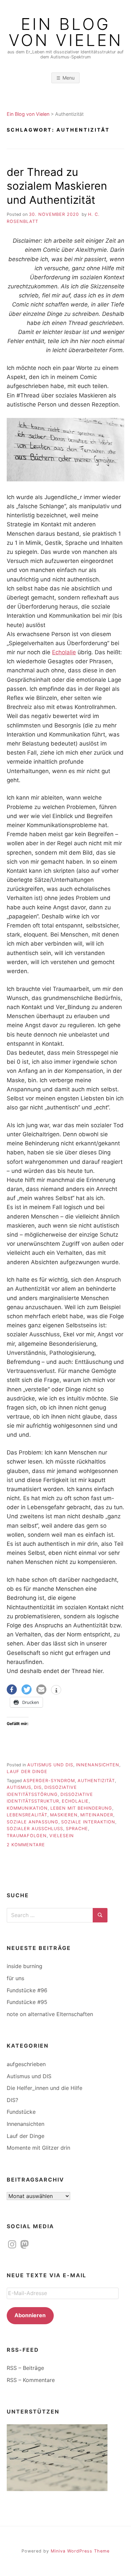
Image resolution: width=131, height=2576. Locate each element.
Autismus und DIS (50, 1765)
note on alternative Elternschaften (50, 2014)
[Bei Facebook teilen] (12, 1689)
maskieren (64, 1815)
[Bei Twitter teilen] (27, 1689)
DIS (38, 1787)
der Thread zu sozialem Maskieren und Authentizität (57, 186)
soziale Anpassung (33, 1822)
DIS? (12, 2100)
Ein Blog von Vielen (66, 32)
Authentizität (96, 1781)
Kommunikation (27, 1808)
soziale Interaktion (88, 1822)
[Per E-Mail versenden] (41, 1689)
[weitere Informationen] (56, 1690)
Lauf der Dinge (27, 1772)
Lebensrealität (27, 1815)
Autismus (19, 1787)
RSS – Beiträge (25, 2368)
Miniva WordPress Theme (80, 2551)
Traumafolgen (27, 1836)
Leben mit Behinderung (81, 1808)
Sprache (77, 1829)
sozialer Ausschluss (35, 1829)
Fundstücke (21, 2112)
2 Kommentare (26, 1845)
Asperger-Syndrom (49, 1781)
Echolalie (64, 652)
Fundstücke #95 (27, 2002)
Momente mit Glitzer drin (38, 2148)
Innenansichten (98, 1765)
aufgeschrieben (26, 2064)
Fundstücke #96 (27, 1990)
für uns (15, 1978)
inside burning (25, 1966)
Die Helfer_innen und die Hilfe (45, 2088)
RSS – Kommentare (31, 2380)
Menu (69, 78)
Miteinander (97, 1815)
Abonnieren (30, 2315)
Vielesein (62, 1836)
